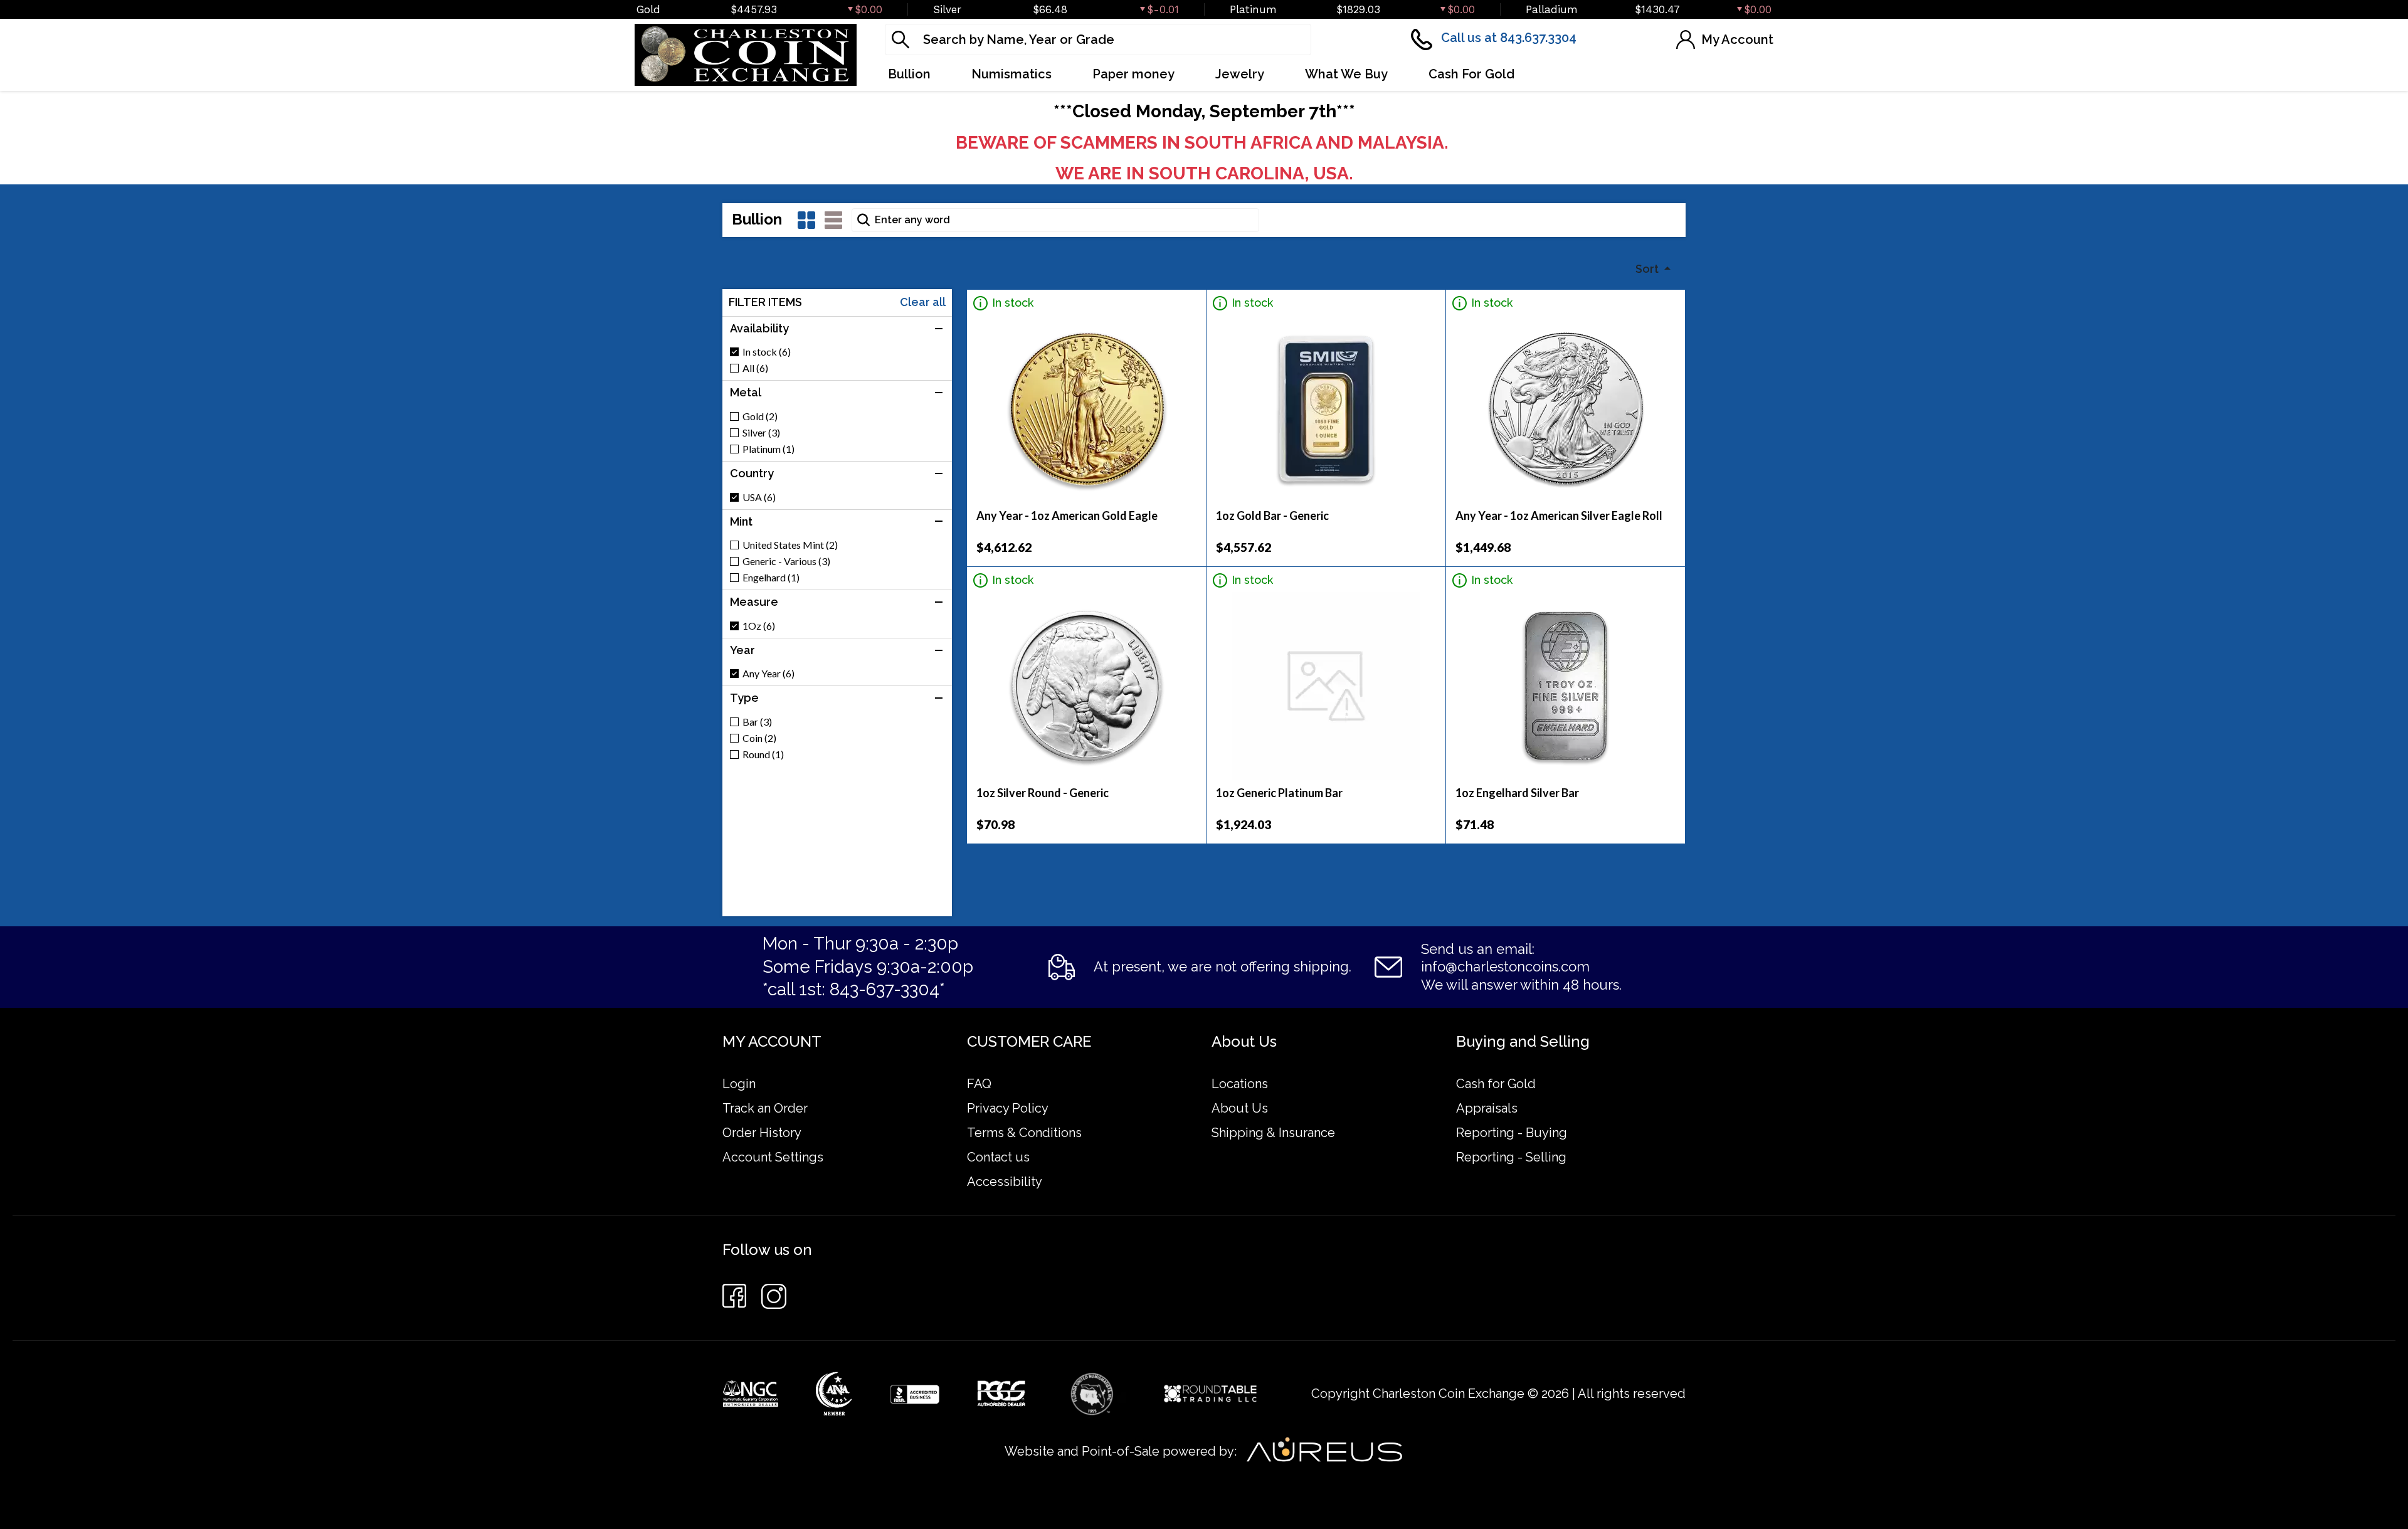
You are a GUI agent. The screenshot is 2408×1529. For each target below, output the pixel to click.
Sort (1648, 269)
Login (739, 1084)
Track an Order (765, 1108)
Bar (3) (757, 722)
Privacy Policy (1008, 1108)
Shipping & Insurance (1273, 1133)
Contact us (998, 1157)
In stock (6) (767, 352)
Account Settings (773, 1157)
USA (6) (759, 497)
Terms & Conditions (1024, 1133)
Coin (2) (759, 738)
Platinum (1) (768, 449)
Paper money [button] (1133, 74)
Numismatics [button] (1011, 74)
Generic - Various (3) (786, 561)
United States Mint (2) (790, 545)
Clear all (923, 302)
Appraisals (1487, 1108)
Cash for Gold (1496, 1084)
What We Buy (1346, 74)
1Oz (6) (759, 626)
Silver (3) (761, 433)
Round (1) (763, 754)
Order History (762, 1133)
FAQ (979, 1084)
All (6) (755, 368)
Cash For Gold (1471, 74)
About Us (1240, 1108)
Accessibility (1005, 1182)
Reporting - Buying (1512, 1133)
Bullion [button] (909, 74)
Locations (1240, 1084)
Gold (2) (760, 416)
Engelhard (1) (771, 578)
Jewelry (1240, 74)
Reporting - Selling (1511, 1157)
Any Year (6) (768, 674)
